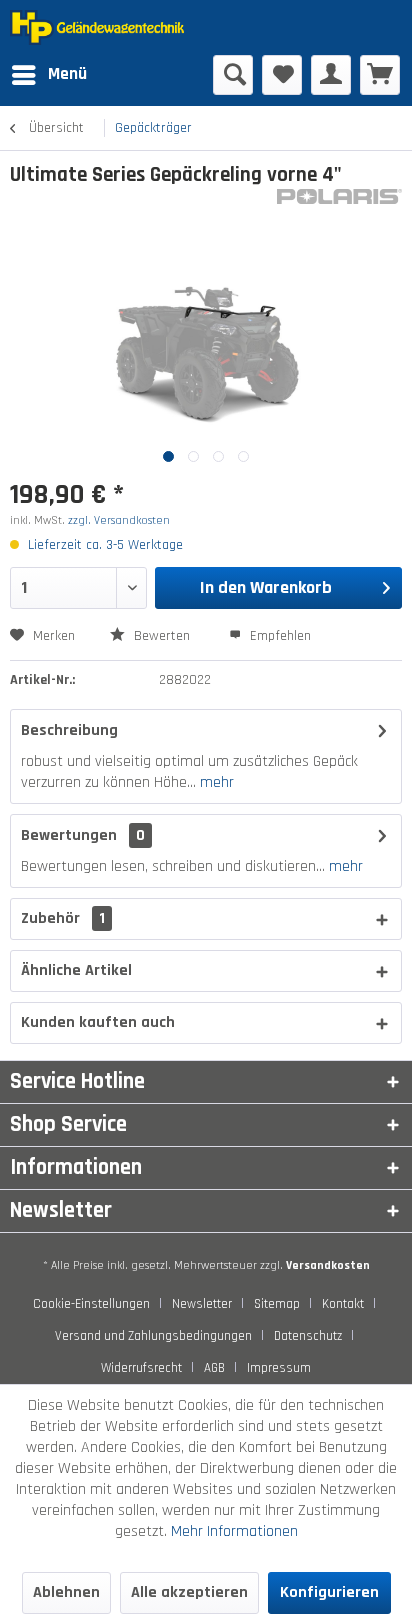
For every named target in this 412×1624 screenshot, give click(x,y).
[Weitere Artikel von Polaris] (339, 206)
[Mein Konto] (331, 75)
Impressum (279, 1368)
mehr (215, 782)
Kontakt (343, 1304)
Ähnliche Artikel (76, 970)
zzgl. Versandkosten (119, 520)
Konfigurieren (329, 1592)
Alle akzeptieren (189, 1592)
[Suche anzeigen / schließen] (233, 75)
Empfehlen (278, 636)
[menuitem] (48, 75)
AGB (214, 1368)
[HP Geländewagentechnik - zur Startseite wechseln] (108, 27)
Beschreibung (69, 730)
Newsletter (202, 1304)
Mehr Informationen (234, 1531)
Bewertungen (69, 835)
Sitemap (277, 1304)
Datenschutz (308, 1336)
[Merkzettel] (282, 75)
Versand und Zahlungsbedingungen (153, 1336)
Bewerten (162, 636)
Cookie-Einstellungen (91, 1304)
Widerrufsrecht (141, 1368)
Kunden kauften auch (98, 1022)
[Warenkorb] (380, 75)
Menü (67, 74)
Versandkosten (328, 1265)
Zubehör (63, 918)
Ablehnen (66, 1592)
